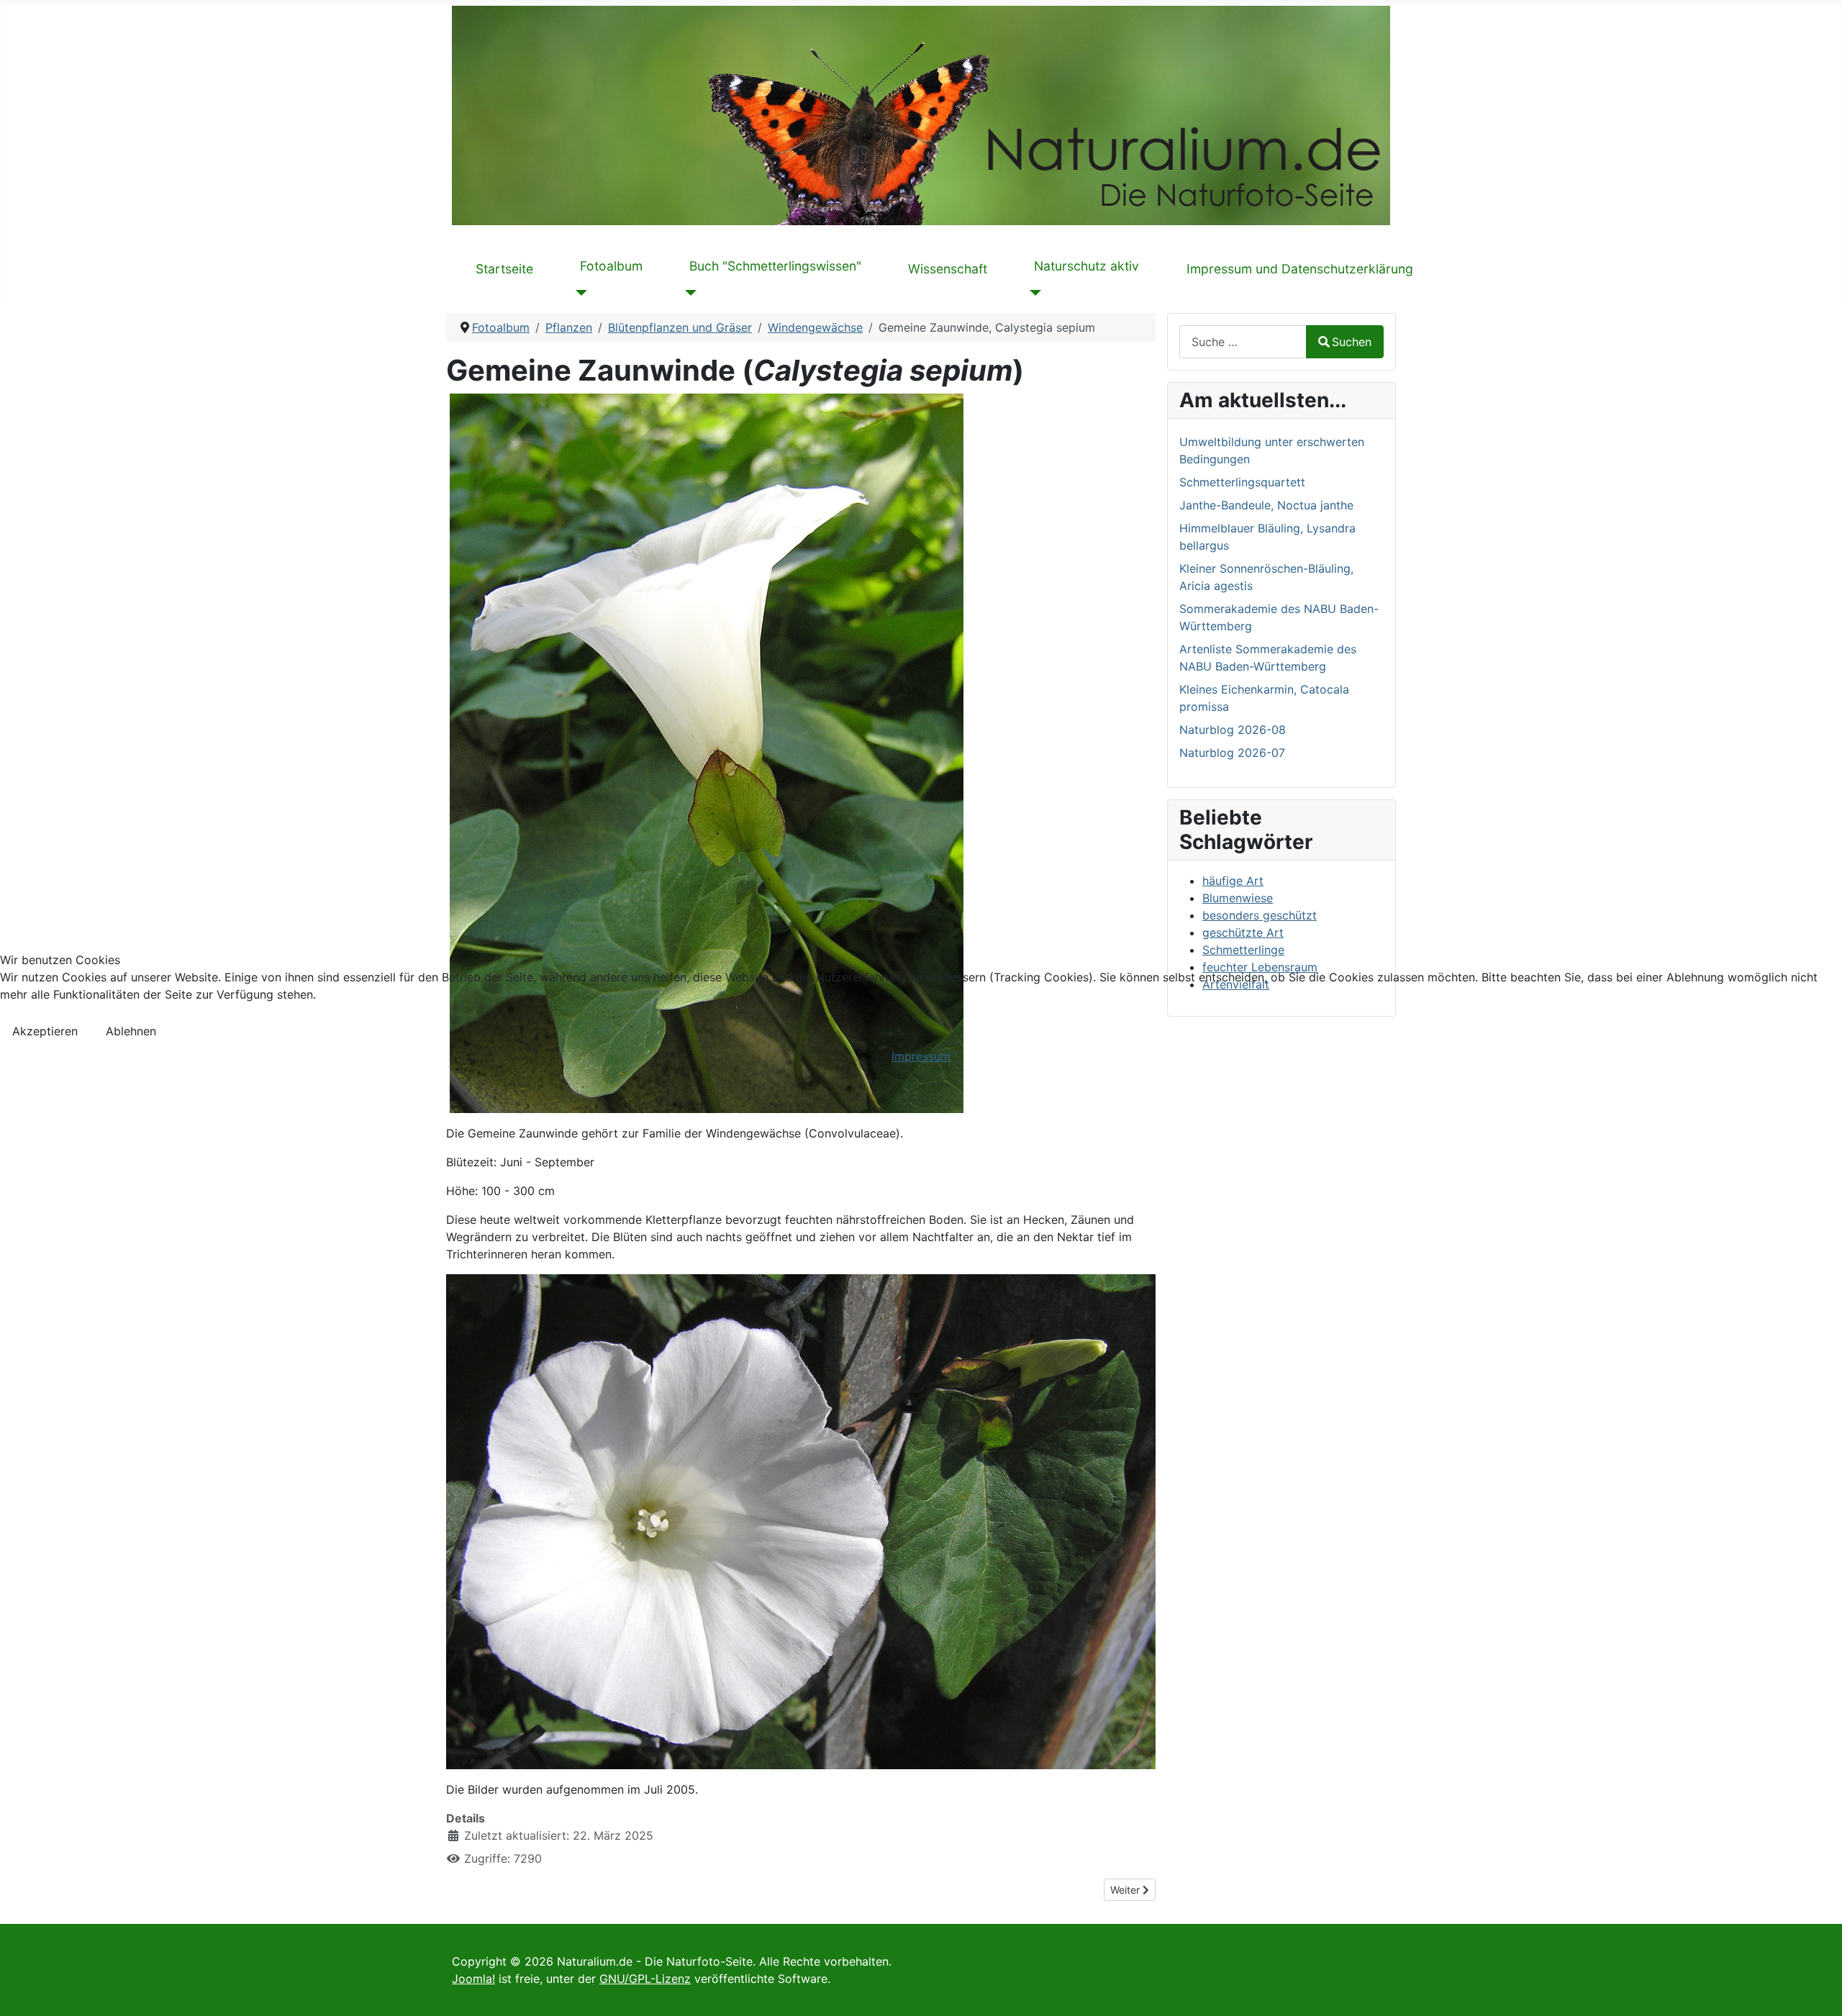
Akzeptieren (45, 1031)
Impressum (921, 1056)
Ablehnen (131, 1031)
